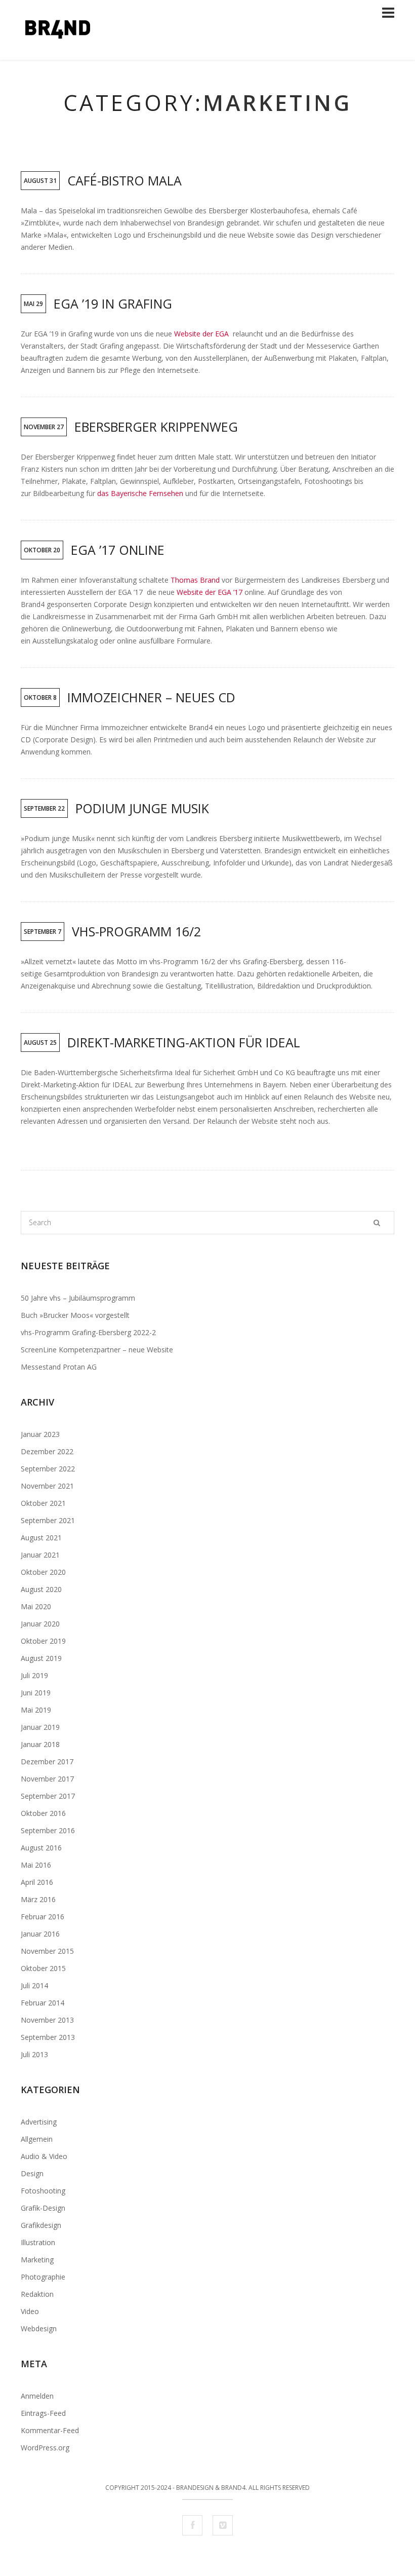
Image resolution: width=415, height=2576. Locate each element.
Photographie (43, 2277)
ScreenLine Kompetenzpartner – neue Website (97, 1350)
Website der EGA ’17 (211, 592)
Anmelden (37, 2396)
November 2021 (47, 1486)
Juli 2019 (34, 1675)
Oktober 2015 (43, 1968)
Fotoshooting (43, 2191)
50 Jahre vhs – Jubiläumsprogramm (78, 1298)
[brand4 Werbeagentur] (58, 53)
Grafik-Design (43, 2208)
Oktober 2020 (43, 1572)
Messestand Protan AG (59, 1367)
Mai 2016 (36, 1865)
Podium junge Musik (142, 808)
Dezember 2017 (47, 1761)
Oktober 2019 (43, 1641)
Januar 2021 (40, 1555)
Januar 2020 (40, 1624)
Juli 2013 (34, 2054)
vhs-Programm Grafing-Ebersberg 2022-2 (88, 1332)
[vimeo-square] (223, 2525)
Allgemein (37, 2139)
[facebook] (192, 2525)
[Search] (377, 1223)
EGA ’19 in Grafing (113, 304)
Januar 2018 (40, 1744)
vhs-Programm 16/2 (136, 931)
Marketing (37, 2260)
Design (32, 2173)
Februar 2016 (43, 1917)
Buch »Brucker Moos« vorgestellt (75, 1315)
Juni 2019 (36, 1693)
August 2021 (41, 1538)
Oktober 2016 (43, 1813)
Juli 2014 (34, 1985)
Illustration (38, 2242)
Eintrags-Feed (43, 2413)
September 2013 (48, 2037)
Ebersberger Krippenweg (156, 427)
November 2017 (47, 1779)
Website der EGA (203, 334)
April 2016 (37, 1882)
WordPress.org (45, 2448)
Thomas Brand (195, 580)
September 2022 (48, 1469)
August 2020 (41, 1589)
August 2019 (41, 1658)
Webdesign (39, 2328)
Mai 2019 (36, 1710)
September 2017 (48, 1796)
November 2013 (47, 2020)
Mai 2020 (36, 1606)
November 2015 (47, 1951)
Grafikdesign (41, 2225)
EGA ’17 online (118, 550)
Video (30, 2311)
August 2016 (41, 1848)
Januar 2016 (40, 1934)
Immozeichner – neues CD (151, 697)
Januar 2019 (40, 1727)
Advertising (39, 2122)
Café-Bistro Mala (124, 180)
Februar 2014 (43, 2003)
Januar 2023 (40, 1434)
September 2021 (48, 1520)
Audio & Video (44, 2156)
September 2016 (48, 1830)
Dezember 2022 (47, 1451)
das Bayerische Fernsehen (140, 493)
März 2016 (38, 1899)
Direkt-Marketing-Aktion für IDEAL (184, 1042)
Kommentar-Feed (50, 2430)
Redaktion (37, 2294)
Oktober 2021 (43, 1503)
